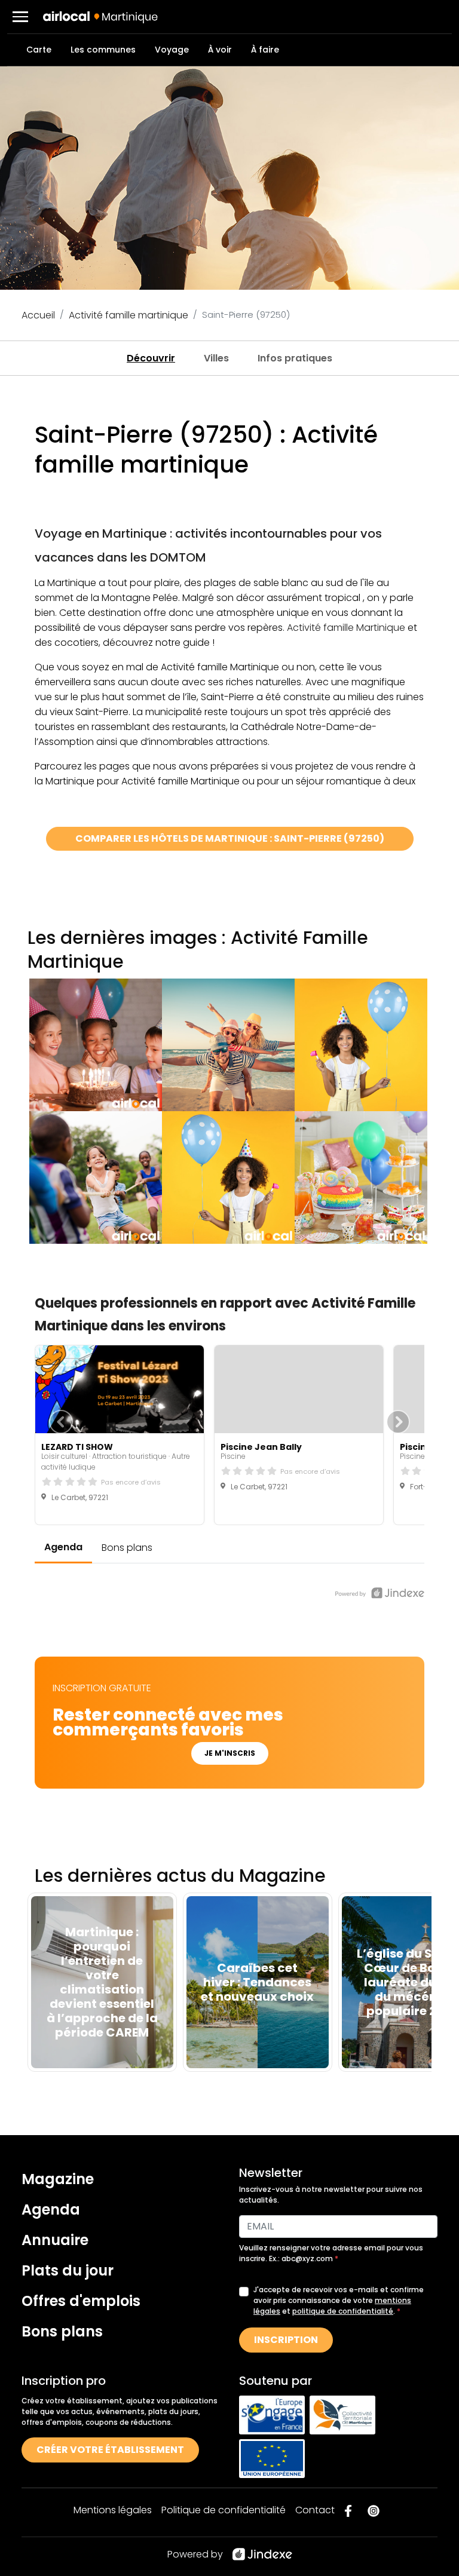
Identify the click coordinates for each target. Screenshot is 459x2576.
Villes (216, 358)
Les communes (103, 50)
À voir (220, 50)
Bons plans (62, 2331)
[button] (20, 17)
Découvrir (151, 358)
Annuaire (55, 2240)
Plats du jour (68, 2270)
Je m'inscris (230, 1753)
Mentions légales (113, 2510)
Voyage (172, 50)
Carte (39, 50)
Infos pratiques (295, 358)
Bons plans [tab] (127, 1548)
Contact (315, 2510)
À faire (265, 50)
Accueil (38, 315)
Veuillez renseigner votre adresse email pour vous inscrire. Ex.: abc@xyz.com (331, 2253)
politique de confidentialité (343, 2311)
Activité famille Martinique (346, 628)
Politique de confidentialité (224, 2510)
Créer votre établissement (110, 2450)
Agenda (51, 2209)
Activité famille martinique (128, 315)
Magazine (58, 2179)
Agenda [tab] (63, 1547)
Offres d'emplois (81, 2301)
